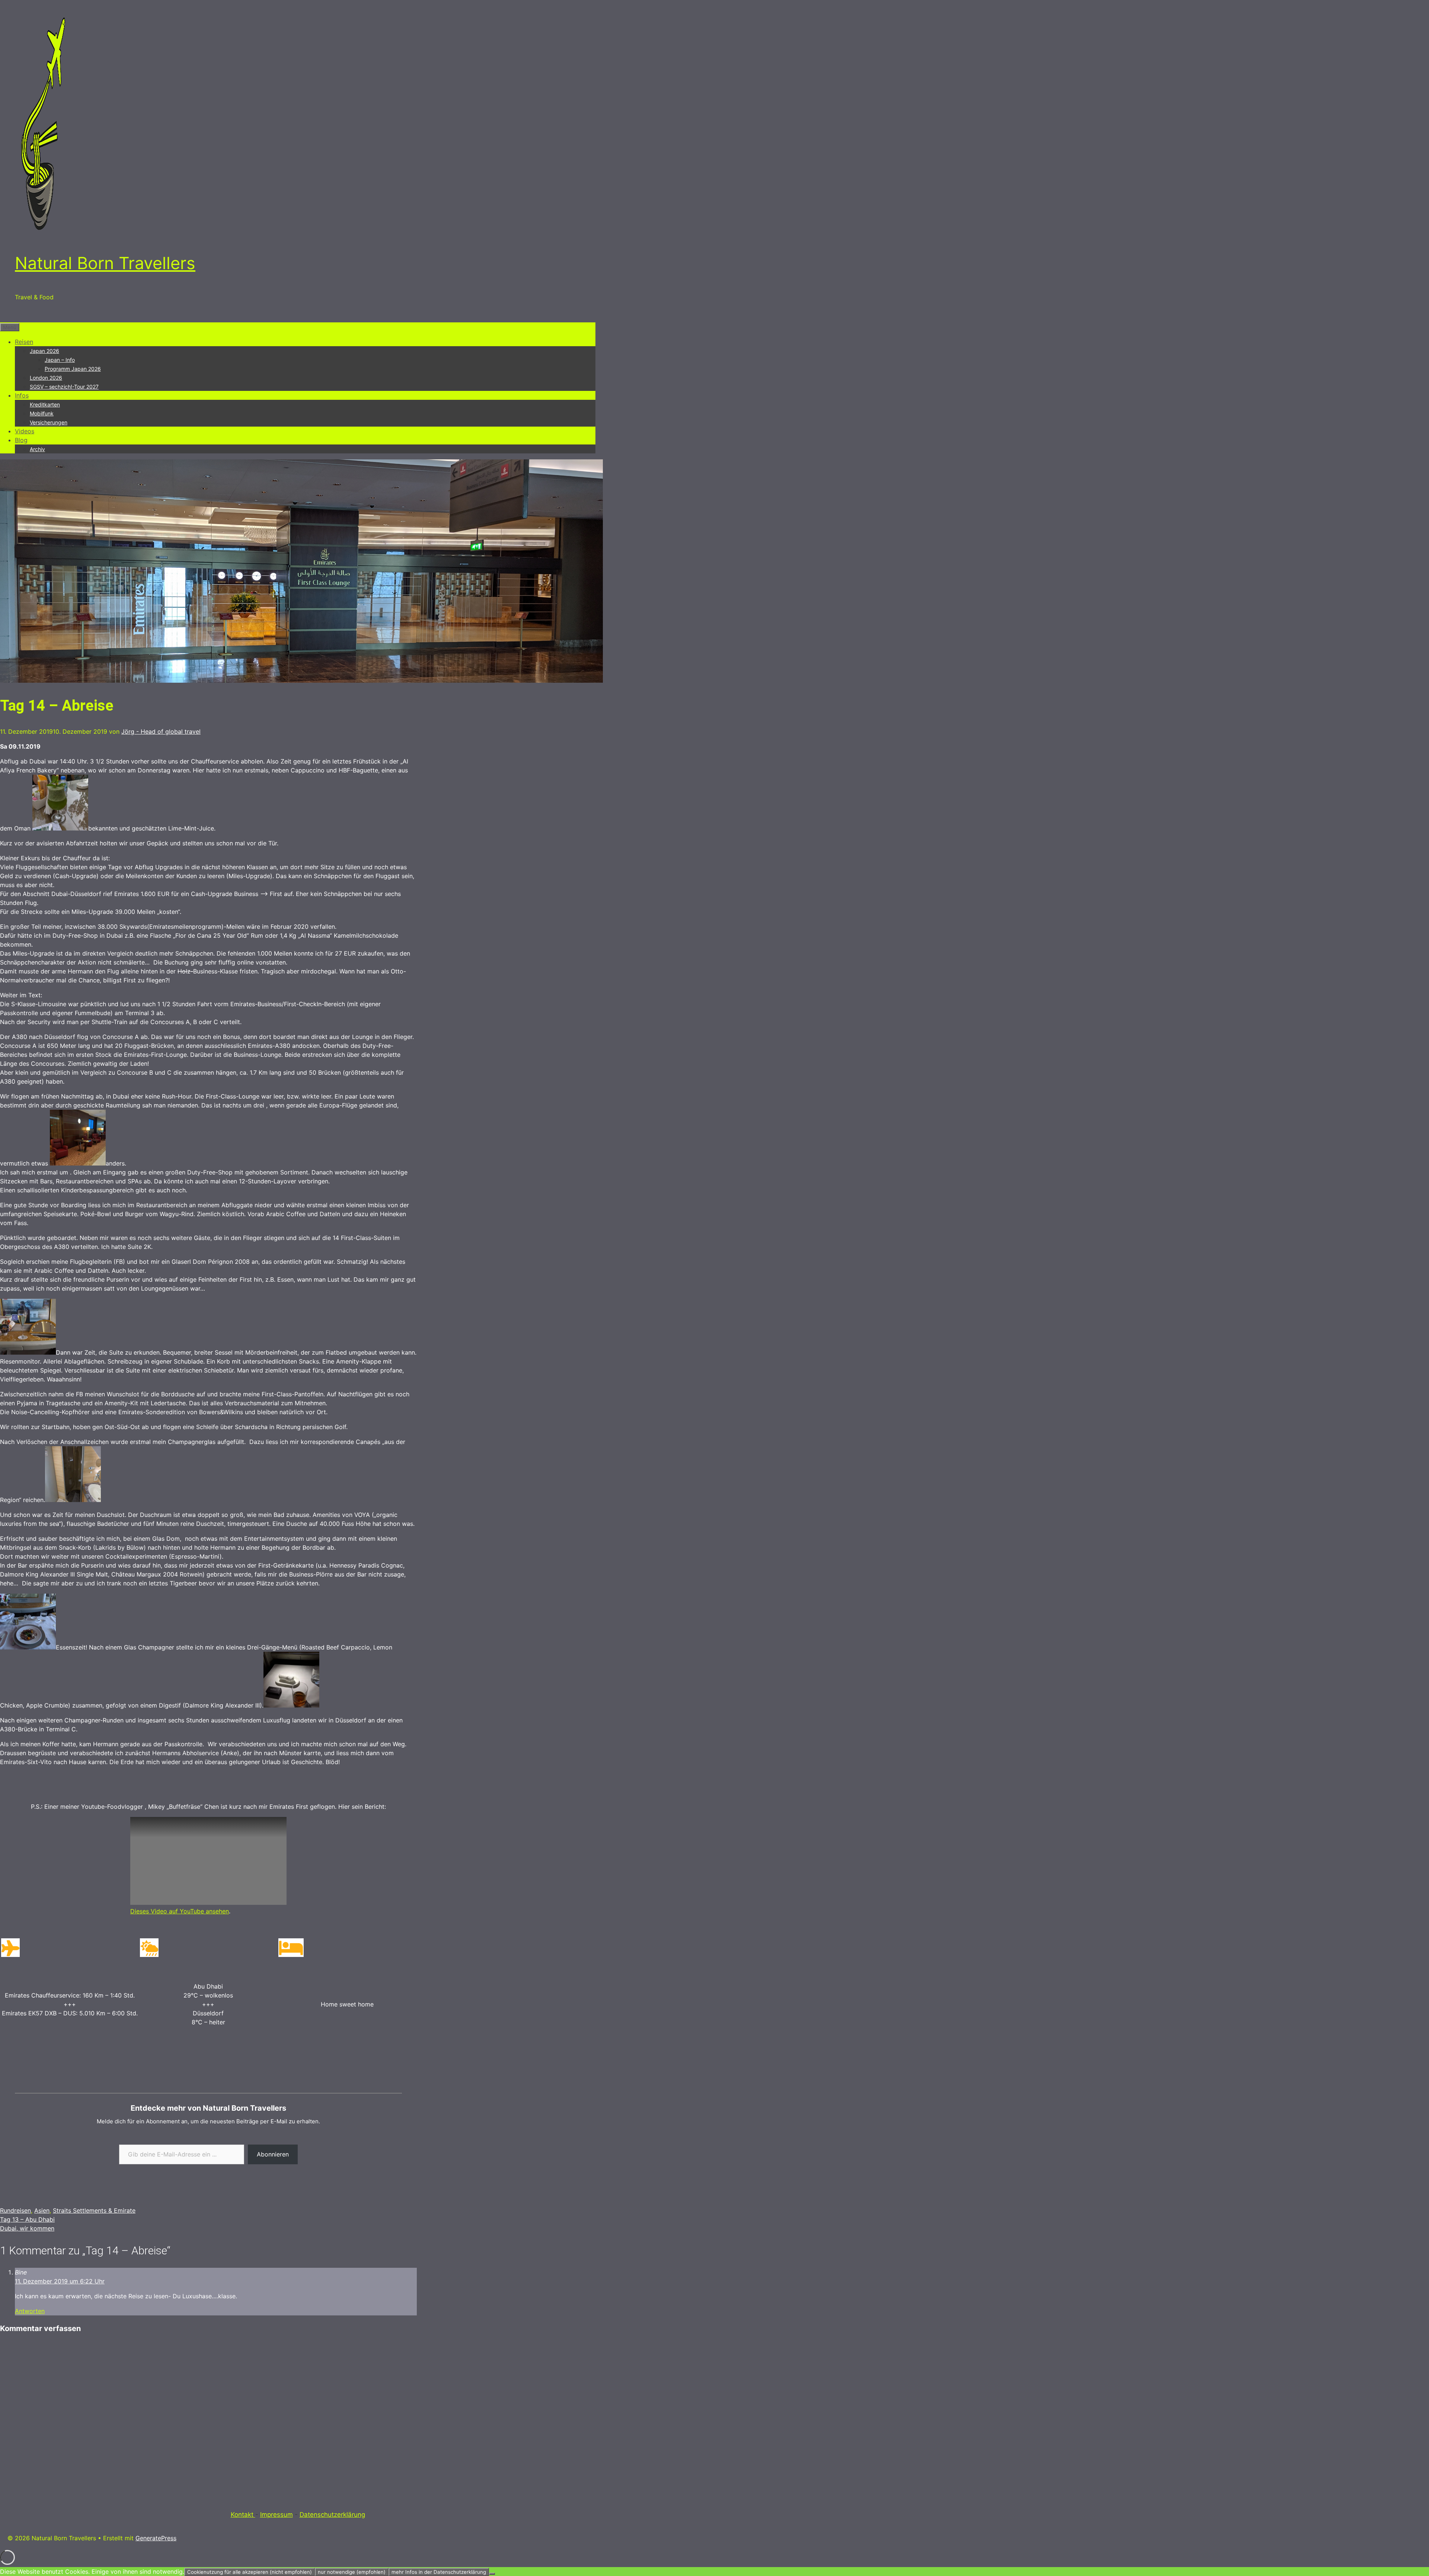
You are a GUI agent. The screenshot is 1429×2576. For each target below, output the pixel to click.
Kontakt (243, 2515)
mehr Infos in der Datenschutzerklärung (439, 2572)
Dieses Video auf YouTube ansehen (180, 1911)
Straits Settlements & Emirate (94, 2210)
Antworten (30, 2311)
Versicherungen (49, 422)
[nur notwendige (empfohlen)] (492, 2574)
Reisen (24, 342)
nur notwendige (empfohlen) (352, 2572)
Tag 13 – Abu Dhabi (27, 2219)
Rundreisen (15, 2210)
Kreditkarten (45, 404)
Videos (25, 431)
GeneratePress (156, 2538)
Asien (42, 2210)
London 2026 (46, 378)
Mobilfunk (42, 413)
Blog (21, 440)
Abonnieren (273, 2154)
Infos (22, 395)
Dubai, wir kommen (27, 2228)
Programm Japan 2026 (73, 369)
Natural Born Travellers (105, 263)
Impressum (276, 2515)
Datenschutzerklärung (332, 2515)
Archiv (37, 449)
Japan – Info (60, 360)
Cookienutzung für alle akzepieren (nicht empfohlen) (250, 2572)
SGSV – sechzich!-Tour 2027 (64, 387)
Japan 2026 (44, 351)
